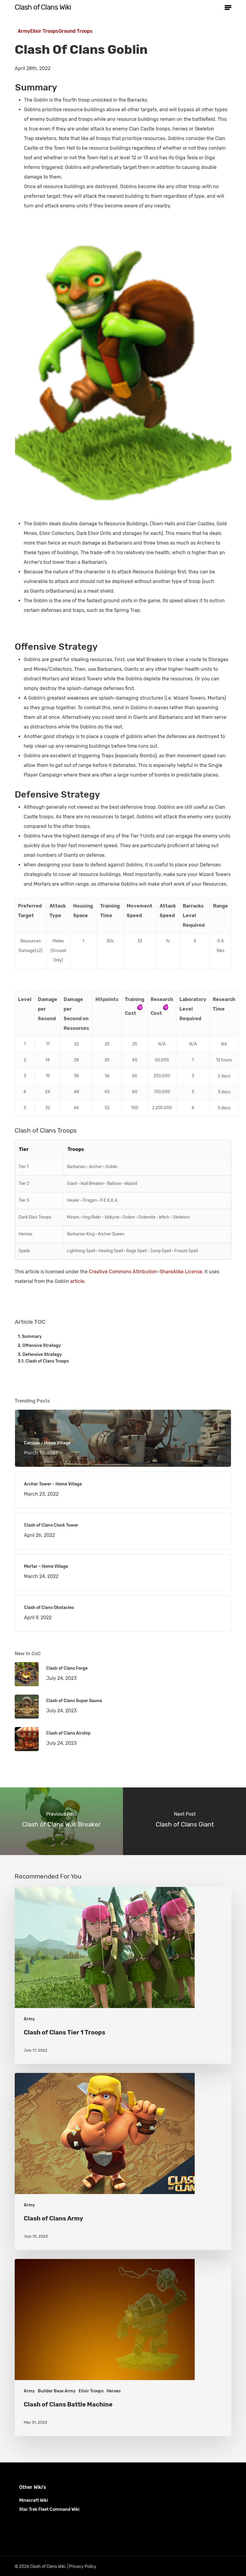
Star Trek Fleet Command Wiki (49, 2509)
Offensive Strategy (42, 1346)
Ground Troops (76, 31)
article (77, 1281)
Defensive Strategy (42, 1355)
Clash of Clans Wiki (43, 7)
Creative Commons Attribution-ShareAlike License (145, 1272)
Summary (32, 1337)
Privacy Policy (83, 2567)
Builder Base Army (57, 2391)
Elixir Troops (44, 31)
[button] (228, 7)
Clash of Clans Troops (47, 1361)
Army (24, 31)
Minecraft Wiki (34, 2500)
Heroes (114, 2391)
